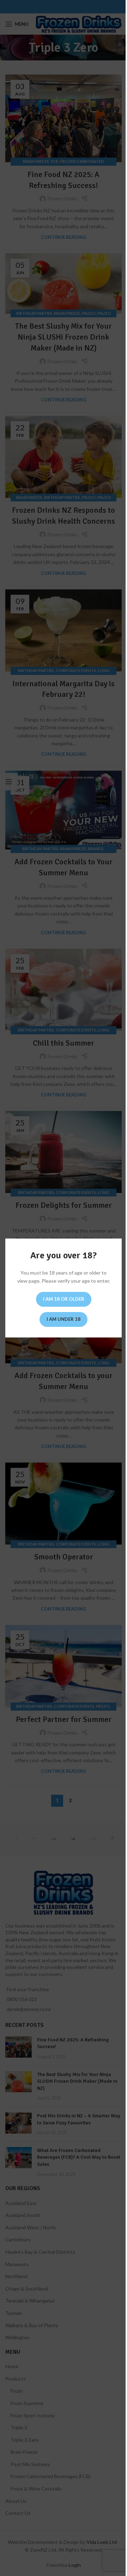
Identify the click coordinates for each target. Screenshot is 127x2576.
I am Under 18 (64, 1319)
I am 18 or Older (64, 1299)
